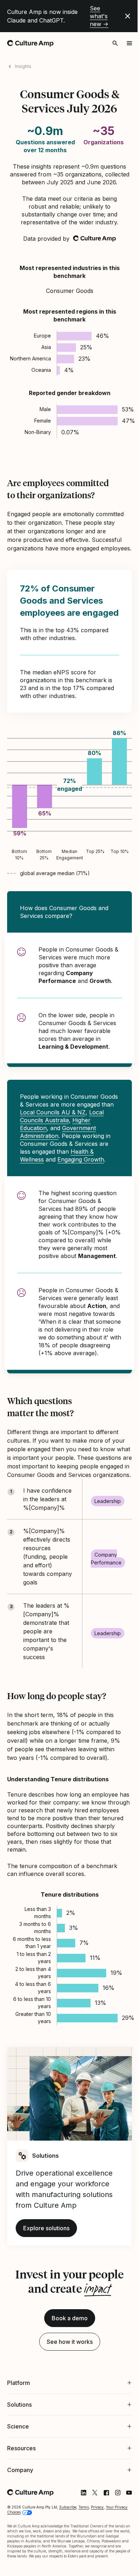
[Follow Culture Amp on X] (89, 2567)
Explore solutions (46, 2228)
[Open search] (115, 43)
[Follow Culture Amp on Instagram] (112, 2567)
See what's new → (99, 16)
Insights (23, 66)
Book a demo (70, 2318)
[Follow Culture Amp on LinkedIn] (78, 2567)
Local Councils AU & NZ (53, 1112)
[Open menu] (129, 43)
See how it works (70, 2342)
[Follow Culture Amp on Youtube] (124, 2567)
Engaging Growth (81, 1159)
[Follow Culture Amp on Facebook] (101, 2567)
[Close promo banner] (128, 16)
